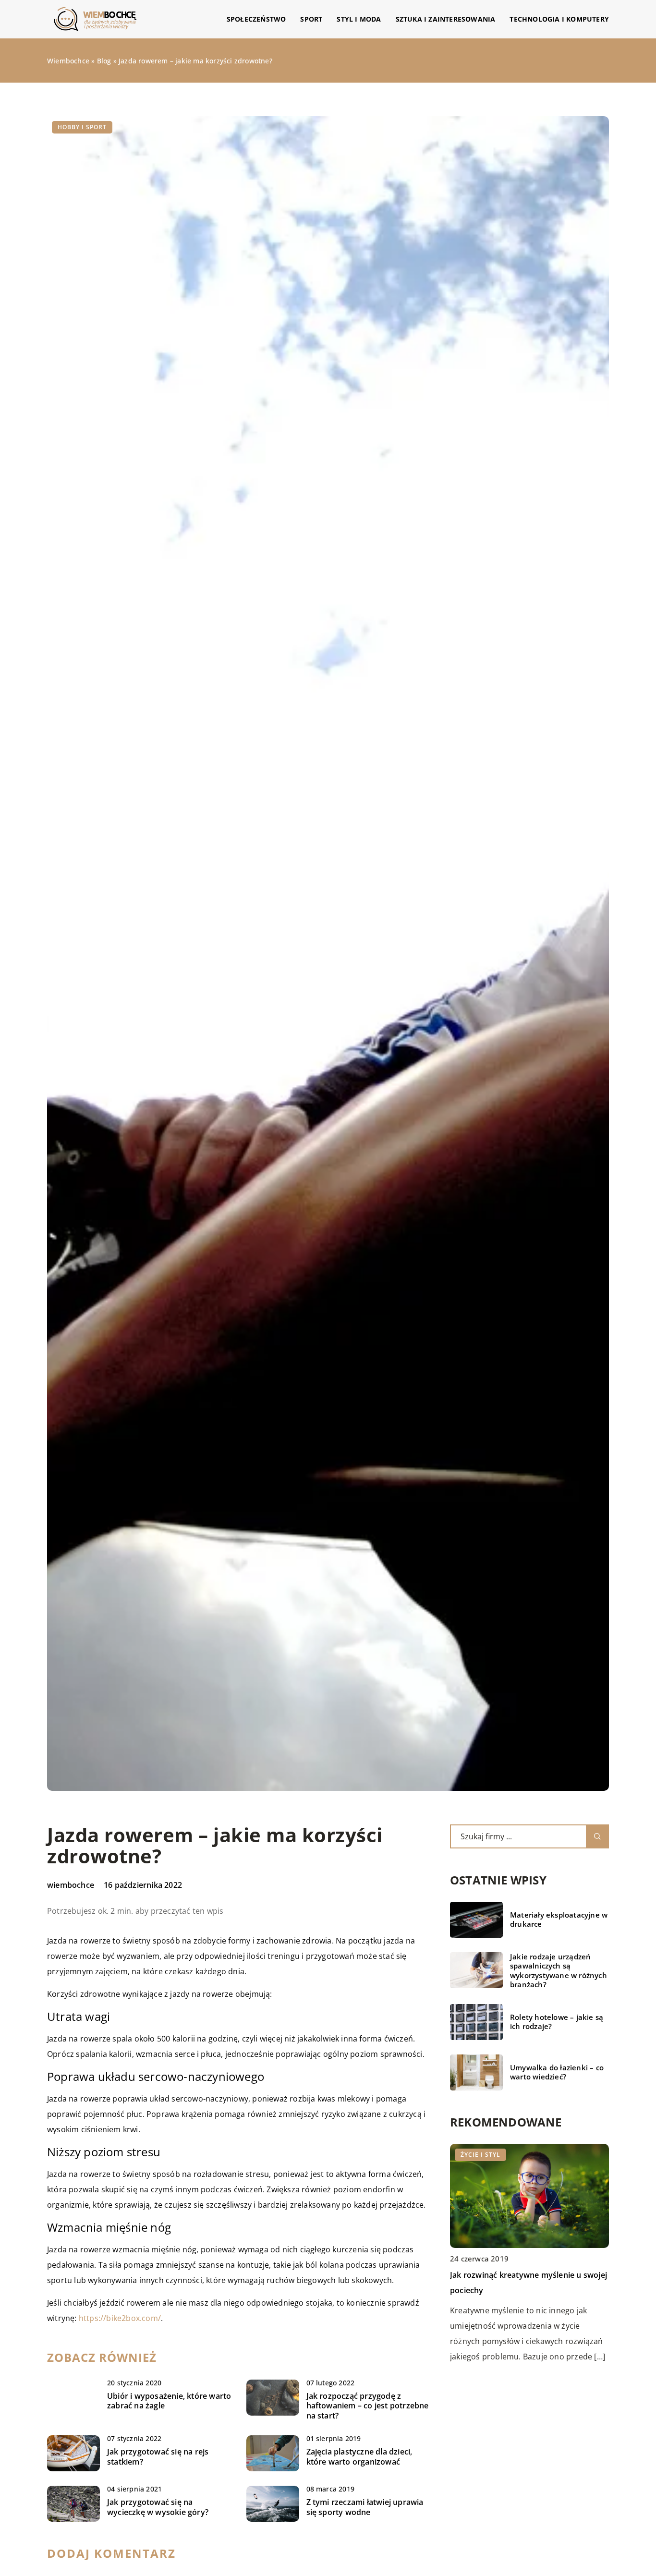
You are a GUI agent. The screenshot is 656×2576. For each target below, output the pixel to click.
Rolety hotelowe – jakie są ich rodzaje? (557, 2022)
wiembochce (71, 1885)
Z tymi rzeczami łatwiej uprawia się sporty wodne (365, 2507)
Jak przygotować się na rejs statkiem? (158, 2457)
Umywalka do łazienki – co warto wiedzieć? (557, 2072)
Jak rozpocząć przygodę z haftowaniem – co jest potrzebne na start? (368, 2406)
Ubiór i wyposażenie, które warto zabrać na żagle (169, 2401)
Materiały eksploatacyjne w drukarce (559, 1920)
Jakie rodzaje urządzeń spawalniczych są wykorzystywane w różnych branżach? (559, 1971)
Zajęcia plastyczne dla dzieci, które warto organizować (359, 2457)
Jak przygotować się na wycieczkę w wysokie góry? (158, 2507)
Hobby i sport (82, 127)
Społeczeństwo (256, 19)
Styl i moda (359, 19)
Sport (311, 19)
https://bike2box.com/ (120, 2318)
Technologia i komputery (559, 19)
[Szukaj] (597, 1836)
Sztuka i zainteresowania (446, 19)
